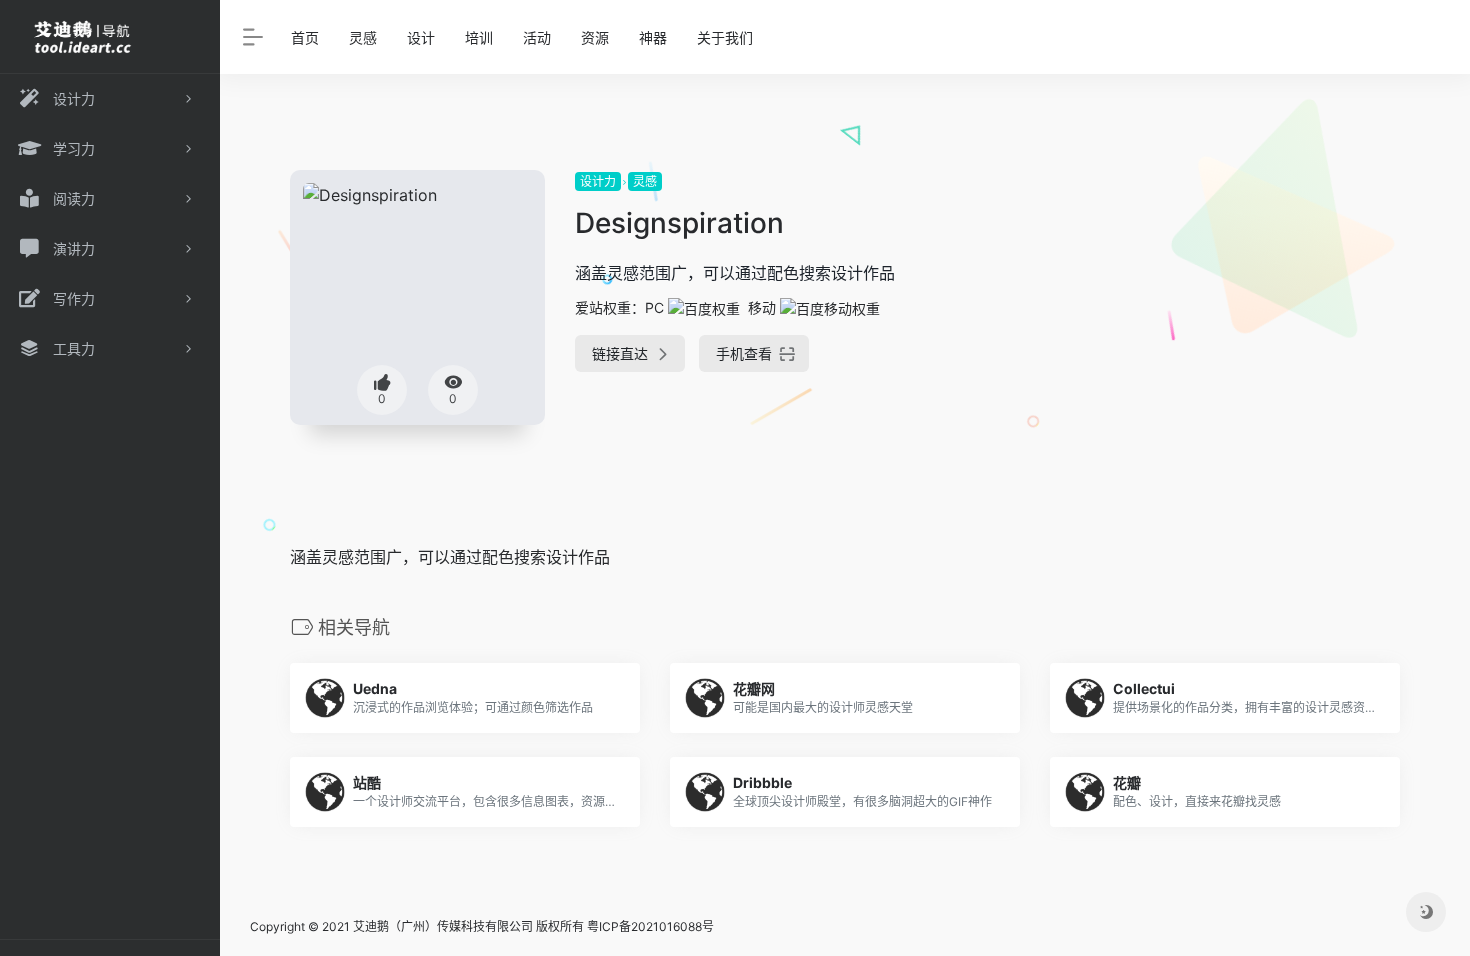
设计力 (598, 181)
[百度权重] (704, 307)
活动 (537, 37)
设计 (421, 37)
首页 (305, 37)
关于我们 (725, 37)
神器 (653, 37)
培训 (479, 37)
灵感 (363, 37)
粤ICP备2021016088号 (650, 926)
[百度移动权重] (830, 307)
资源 (595, 37)
